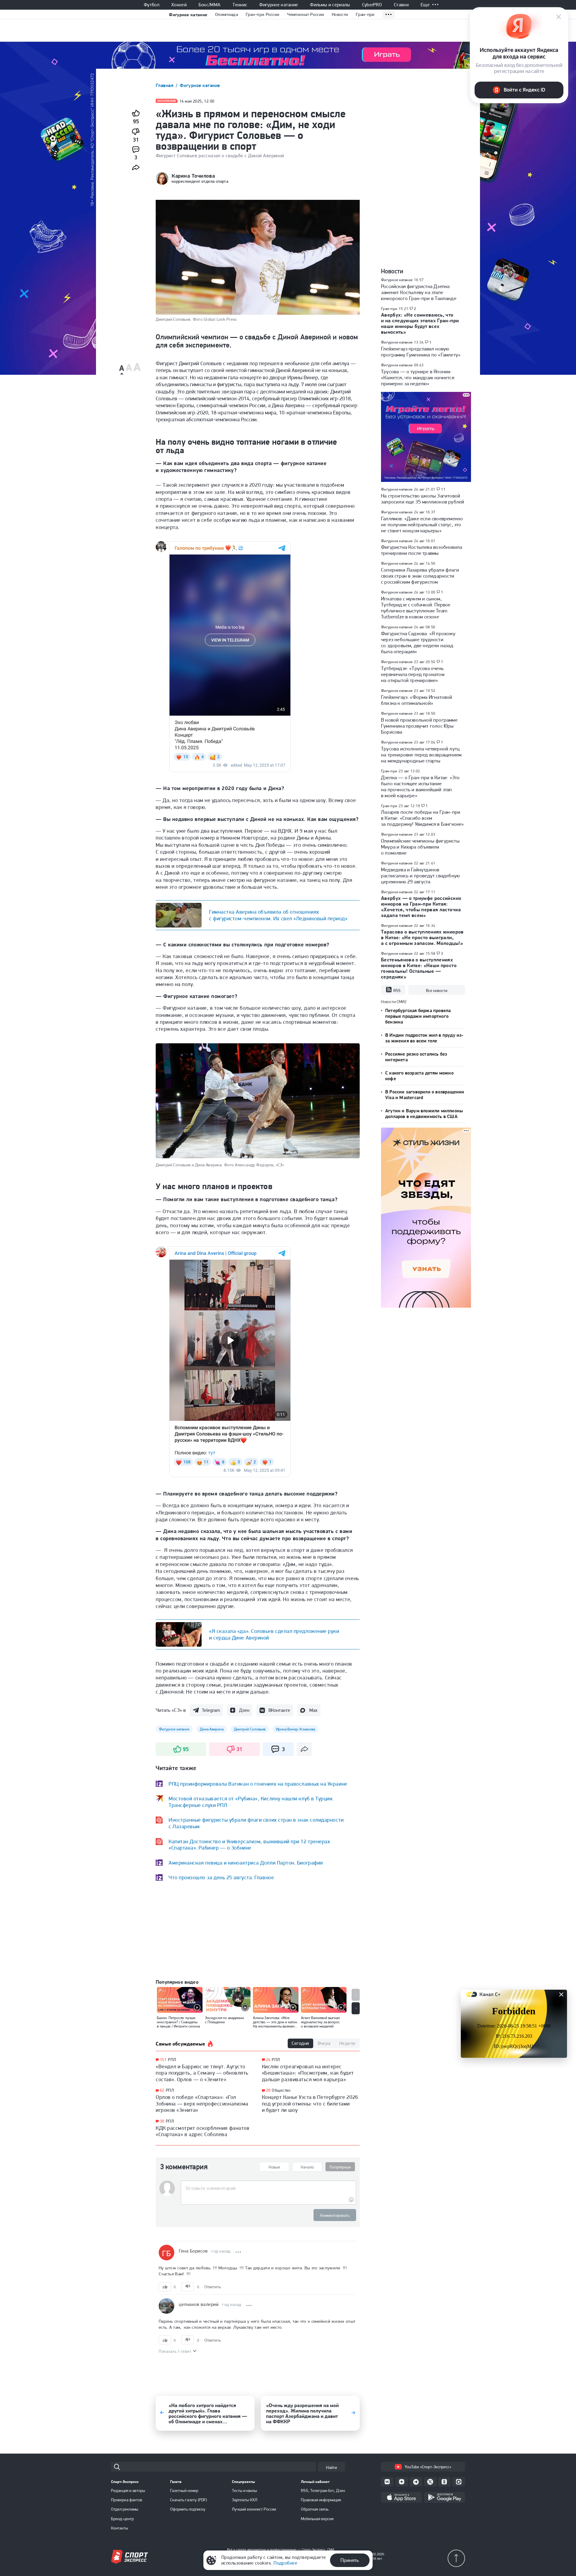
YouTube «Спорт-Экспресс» (428, 2467)
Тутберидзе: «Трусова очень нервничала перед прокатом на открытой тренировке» (413, 674)
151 (163, 2060)
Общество (281, 2090)
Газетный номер (184, 2490)
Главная (165, 85)
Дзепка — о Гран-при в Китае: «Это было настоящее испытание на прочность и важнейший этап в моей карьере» (420, 786)
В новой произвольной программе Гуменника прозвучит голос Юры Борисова (419, 726)
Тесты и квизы (244, 2490)
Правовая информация (321, 2500)
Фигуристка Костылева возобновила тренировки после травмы (421, 550)
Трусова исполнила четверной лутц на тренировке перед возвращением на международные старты (421, 755)
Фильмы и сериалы (330, 5)
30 (162, 2121)
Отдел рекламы (125, 2509)
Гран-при (365, 14)
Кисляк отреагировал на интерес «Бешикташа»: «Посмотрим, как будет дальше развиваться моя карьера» (308, 2073)
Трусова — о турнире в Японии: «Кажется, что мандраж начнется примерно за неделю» (418, 377)
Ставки (401, 5)
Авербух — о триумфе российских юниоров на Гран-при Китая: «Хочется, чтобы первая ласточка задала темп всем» (421, 907)
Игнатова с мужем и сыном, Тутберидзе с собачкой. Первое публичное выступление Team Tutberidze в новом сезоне (416, 608)
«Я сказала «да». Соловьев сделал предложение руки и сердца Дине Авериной (274, 1634)
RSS (397, 990)
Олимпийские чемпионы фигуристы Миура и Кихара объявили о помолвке (420, 847)
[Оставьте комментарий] (268, 2188)
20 (268, 2090)
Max (313, 1710)
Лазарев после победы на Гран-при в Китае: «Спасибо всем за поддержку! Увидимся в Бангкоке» (422, 818)
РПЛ (172, 2060)
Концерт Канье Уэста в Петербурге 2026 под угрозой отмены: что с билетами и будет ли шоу (310, 2103)
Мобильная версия (317, 2519)
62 (162, 2090)
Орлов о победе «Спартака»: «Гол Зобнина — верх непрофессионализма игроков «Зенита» (202, 2103)
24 (268, 2060)
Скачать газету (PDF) (189, 2500)
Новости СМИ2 (394, 1002)
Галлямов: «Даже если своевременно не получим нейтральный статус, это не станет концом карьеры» (422, 525)
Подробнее (285, 2563)
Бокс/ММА (210, 5)
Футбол (151, 5)
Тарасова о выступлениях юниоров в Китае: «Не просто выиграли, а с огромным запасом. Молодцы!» (422, 937)
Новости (340, 14)
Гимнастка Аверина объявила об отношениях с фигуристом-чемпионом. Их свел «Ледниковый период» (278, 915)
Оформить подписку (188, 2509)
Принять (350, 2560)
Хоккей (179, 5)
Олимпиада (226, 14)
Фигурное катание (279, 5)
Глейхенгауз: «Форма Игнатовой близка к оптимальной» (417, 700)
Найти (331, 2467)
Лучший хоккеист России (254, 2509)
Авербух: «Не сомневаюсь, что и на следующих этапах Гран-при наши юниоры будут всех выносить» (420, 323)
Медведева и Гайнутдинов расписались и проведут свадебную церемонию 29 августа (420, 876)
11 (443, 489)
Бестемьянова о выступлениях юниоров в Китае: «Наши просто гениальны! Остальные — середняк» (419, 968)
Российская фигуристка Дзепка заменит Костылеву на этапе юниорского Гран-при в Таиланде (419, 292)
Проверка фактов (127, 2500)
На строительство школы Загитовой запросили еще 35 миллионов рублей (423, 499)
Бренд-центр (122, 2519)
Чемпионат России (306, 14)
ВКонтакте (279, 1710)
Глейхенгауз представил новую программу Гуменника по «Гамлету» (421, 352)
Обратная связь (315, 2509)
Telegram (211, 1710)
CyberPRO (372, 5)
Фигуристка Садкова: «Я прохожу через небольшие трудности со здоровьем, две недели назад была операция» (418, 642)
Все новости (437, 990)
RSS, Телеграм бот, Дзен (323, 2490)
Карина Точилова (193, 176)
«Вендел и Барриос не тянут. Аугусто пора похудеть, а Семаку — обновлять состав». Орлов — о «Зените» (202, 2073)
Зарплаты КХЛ (245, 2500)
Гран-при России (263, 14)
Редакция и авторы (128, 2490)
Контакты (120, 2528)
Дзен (244, 1710)
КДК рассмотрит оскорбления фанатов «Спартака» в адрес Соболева (202, 2131)
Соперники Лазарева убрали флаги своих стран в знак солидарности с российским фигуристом (420, 576)
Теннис (240, 5)
